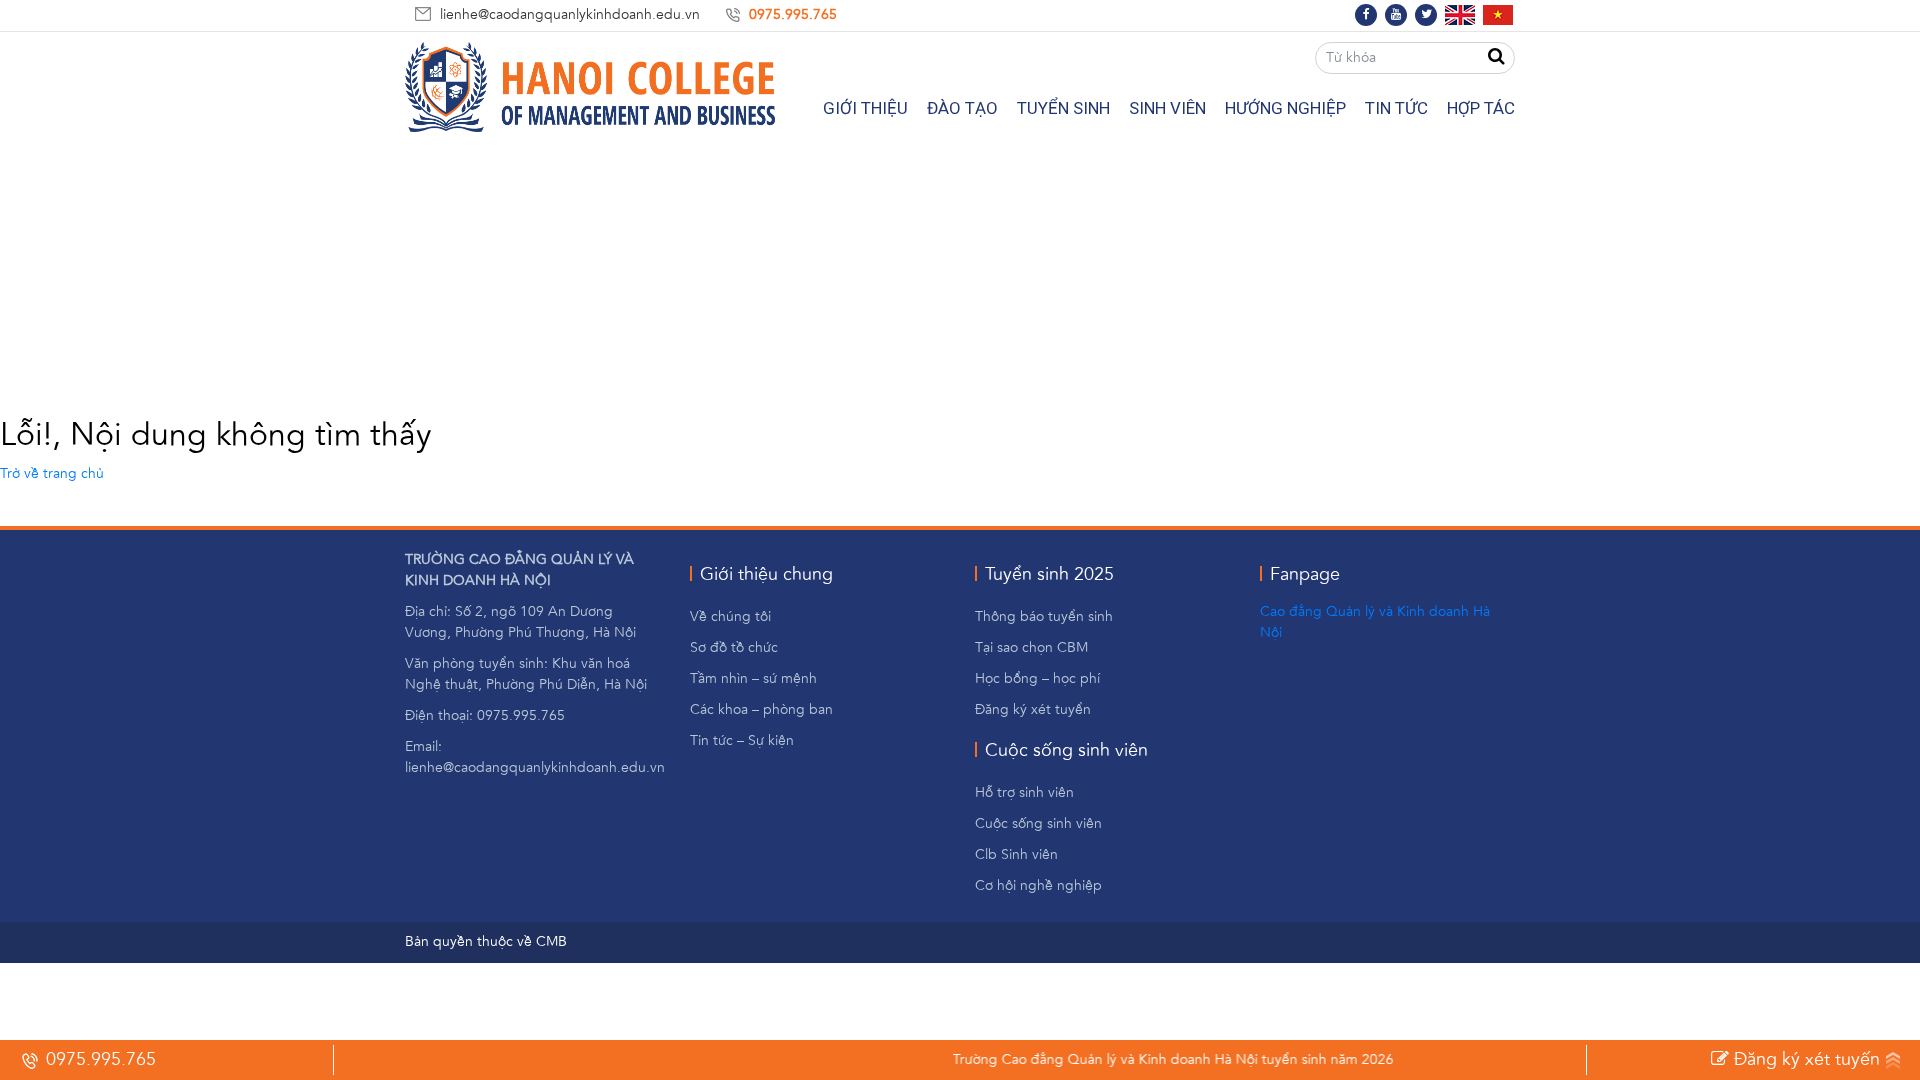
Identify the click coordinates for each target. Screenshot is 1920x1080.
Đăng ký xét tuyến (1804, 1060)
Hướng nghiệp (1285, 108)
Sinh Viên (1167, 108)
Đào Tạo (962, 108)
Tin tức (1396, 108)
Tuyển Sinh (1063, 108)
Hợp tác (1481, 108)
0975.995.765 (793, 15)
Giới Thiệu (865, 108)
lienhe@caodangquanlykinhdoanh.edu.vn (570, 15)
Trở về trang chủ (52, 474)
